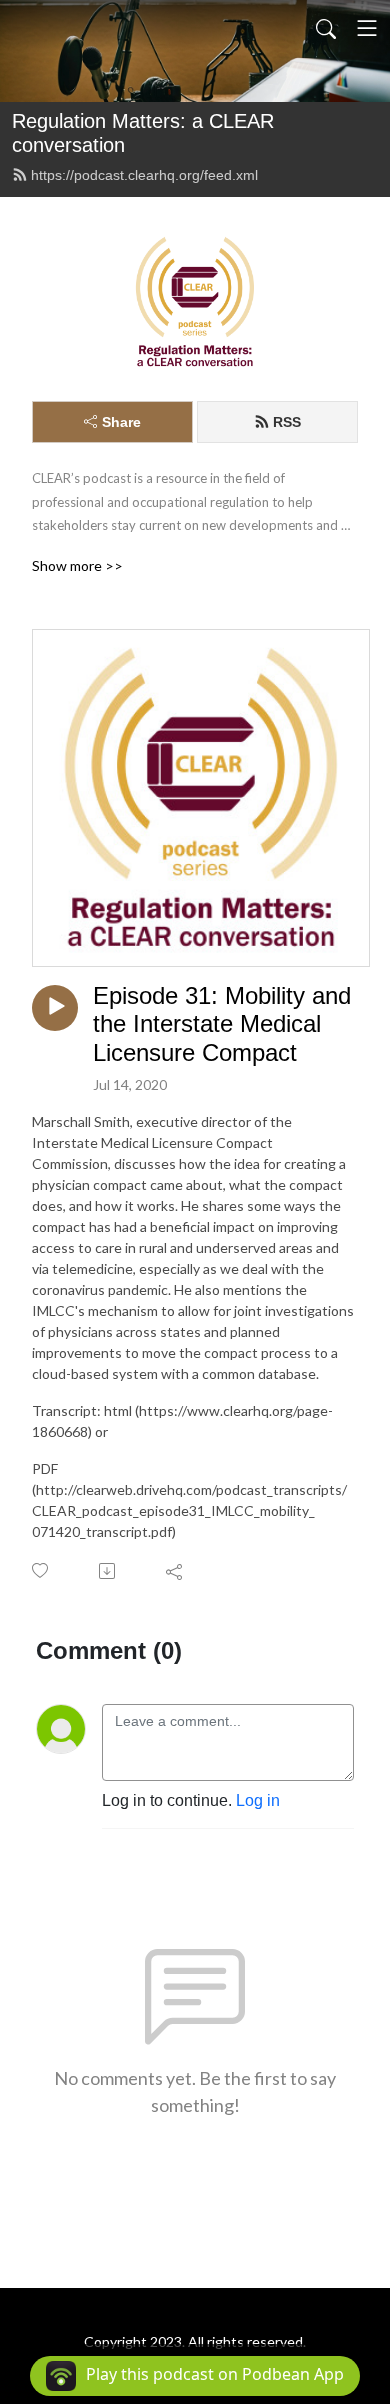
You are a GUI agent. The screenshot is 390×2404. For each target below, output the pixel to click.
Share (121, 422)
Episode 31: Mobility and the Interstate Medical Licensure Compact (222, 1024)
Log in (258, 1800)
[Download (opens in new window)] (108, 1571)
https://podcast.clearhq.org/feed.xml (144, 175)
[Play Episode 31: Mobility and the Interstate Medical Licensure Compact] (55, 1008)
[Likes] (41, 1570)
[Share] (175, 1571)
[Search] (326, 28)
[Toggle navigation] (367, 28)
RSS (287, 422)
